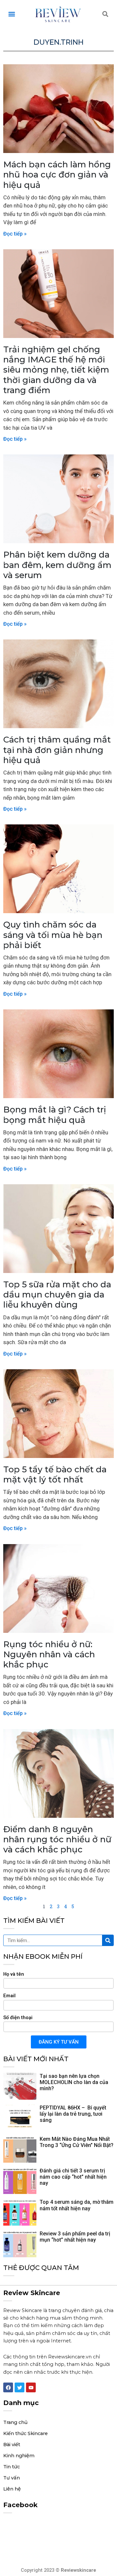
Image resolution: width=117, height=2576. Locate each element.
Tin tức (12, 2467)
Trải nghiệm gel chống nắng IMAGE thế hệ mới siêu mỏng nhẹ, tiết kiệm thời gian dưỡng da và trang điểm (56, 370)
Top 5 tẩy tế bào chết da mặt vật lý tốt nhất (55, 1474)
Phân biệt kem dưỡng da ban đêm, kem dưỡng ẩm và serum (57, 565)
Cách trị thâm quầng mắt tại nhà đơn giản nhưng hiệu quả (57, 750)
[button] (12, 14)
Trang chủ (15, 2422)
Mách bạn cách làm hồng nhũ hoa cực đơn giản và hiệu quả (57, 175)
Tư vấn (12, 2478)
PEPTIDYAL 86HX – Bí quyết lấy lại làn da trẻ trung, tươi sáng (73, 2114)
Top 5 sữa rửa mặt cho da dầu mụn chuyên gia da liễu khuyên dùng (57, 1295)
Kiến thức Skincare (26, 2433)
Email (9, 1996)
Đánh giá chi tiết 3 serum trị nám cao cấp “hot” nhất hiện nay (73, 2177)
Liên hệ (12, 2489)
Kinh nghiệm (19, 2456)
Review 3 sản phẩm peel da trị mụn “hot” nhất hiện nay (75, 2237)
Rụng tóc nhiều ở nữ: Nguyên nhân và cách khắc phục (49, 1654)
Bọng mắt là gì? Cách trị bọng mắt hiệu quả (55, 1115)
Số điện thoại (18, 2017)
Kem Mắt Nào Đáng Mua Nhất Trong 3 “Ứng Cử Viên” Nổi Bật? (77, 2142)
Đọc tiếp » (15, 234)
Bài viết (12, 2445)
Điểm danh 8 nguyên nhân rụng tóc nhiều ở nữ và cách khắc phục (57, 1839)
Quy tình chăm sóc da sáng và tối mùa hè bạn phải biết (53, 935)
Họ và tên (14, 1974)
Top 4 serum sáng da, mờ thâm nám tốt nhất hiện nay (77, 2205)
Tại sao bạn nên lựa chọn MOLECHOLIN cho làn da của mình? (74, 2082)
